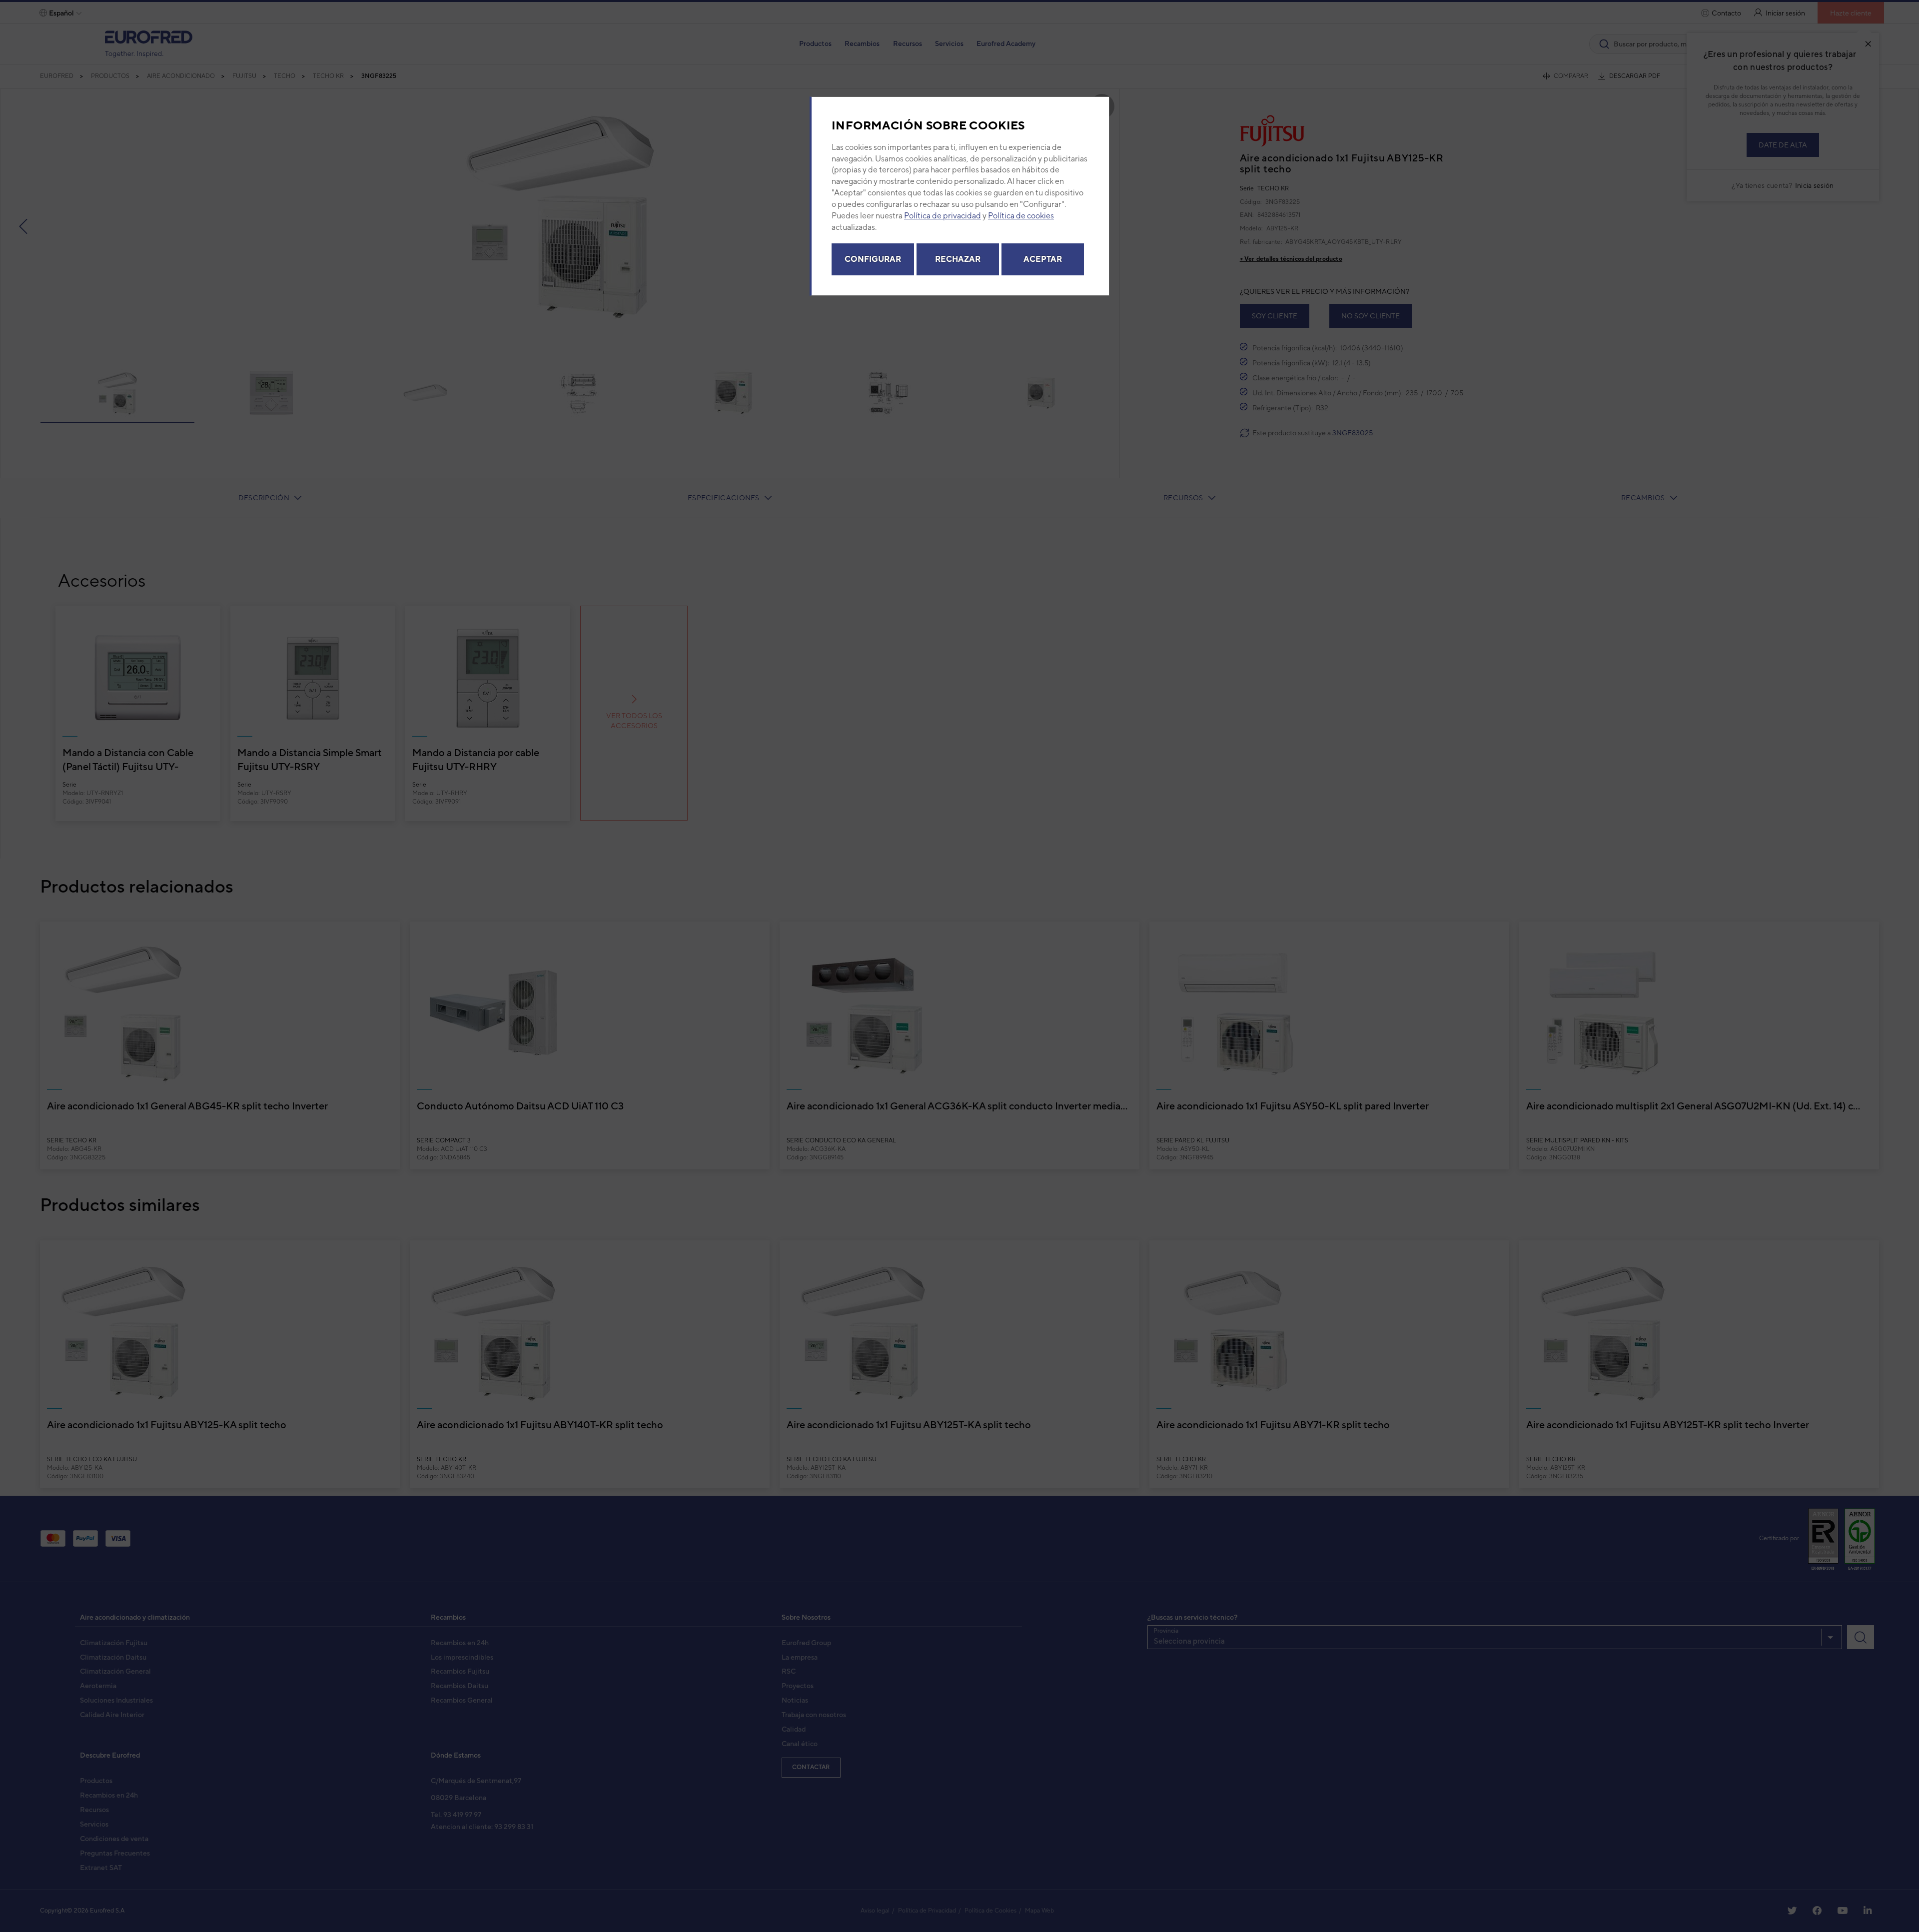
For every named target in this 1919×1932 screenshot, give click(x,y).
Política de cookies (1021, 216)
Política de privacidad (943, 216)
